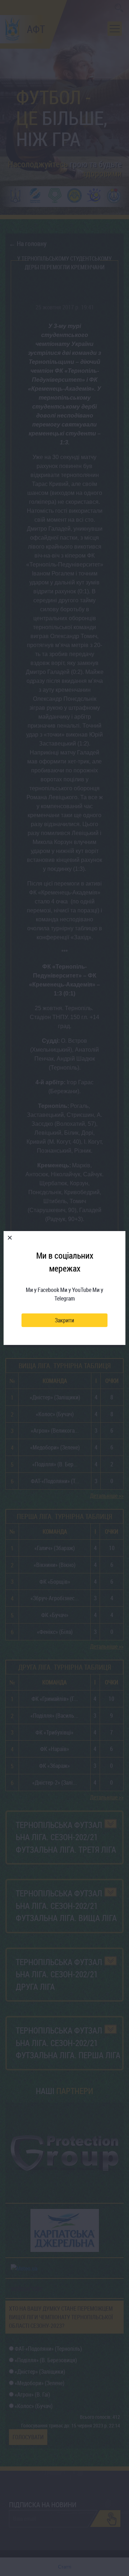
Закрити (64, 1320)
